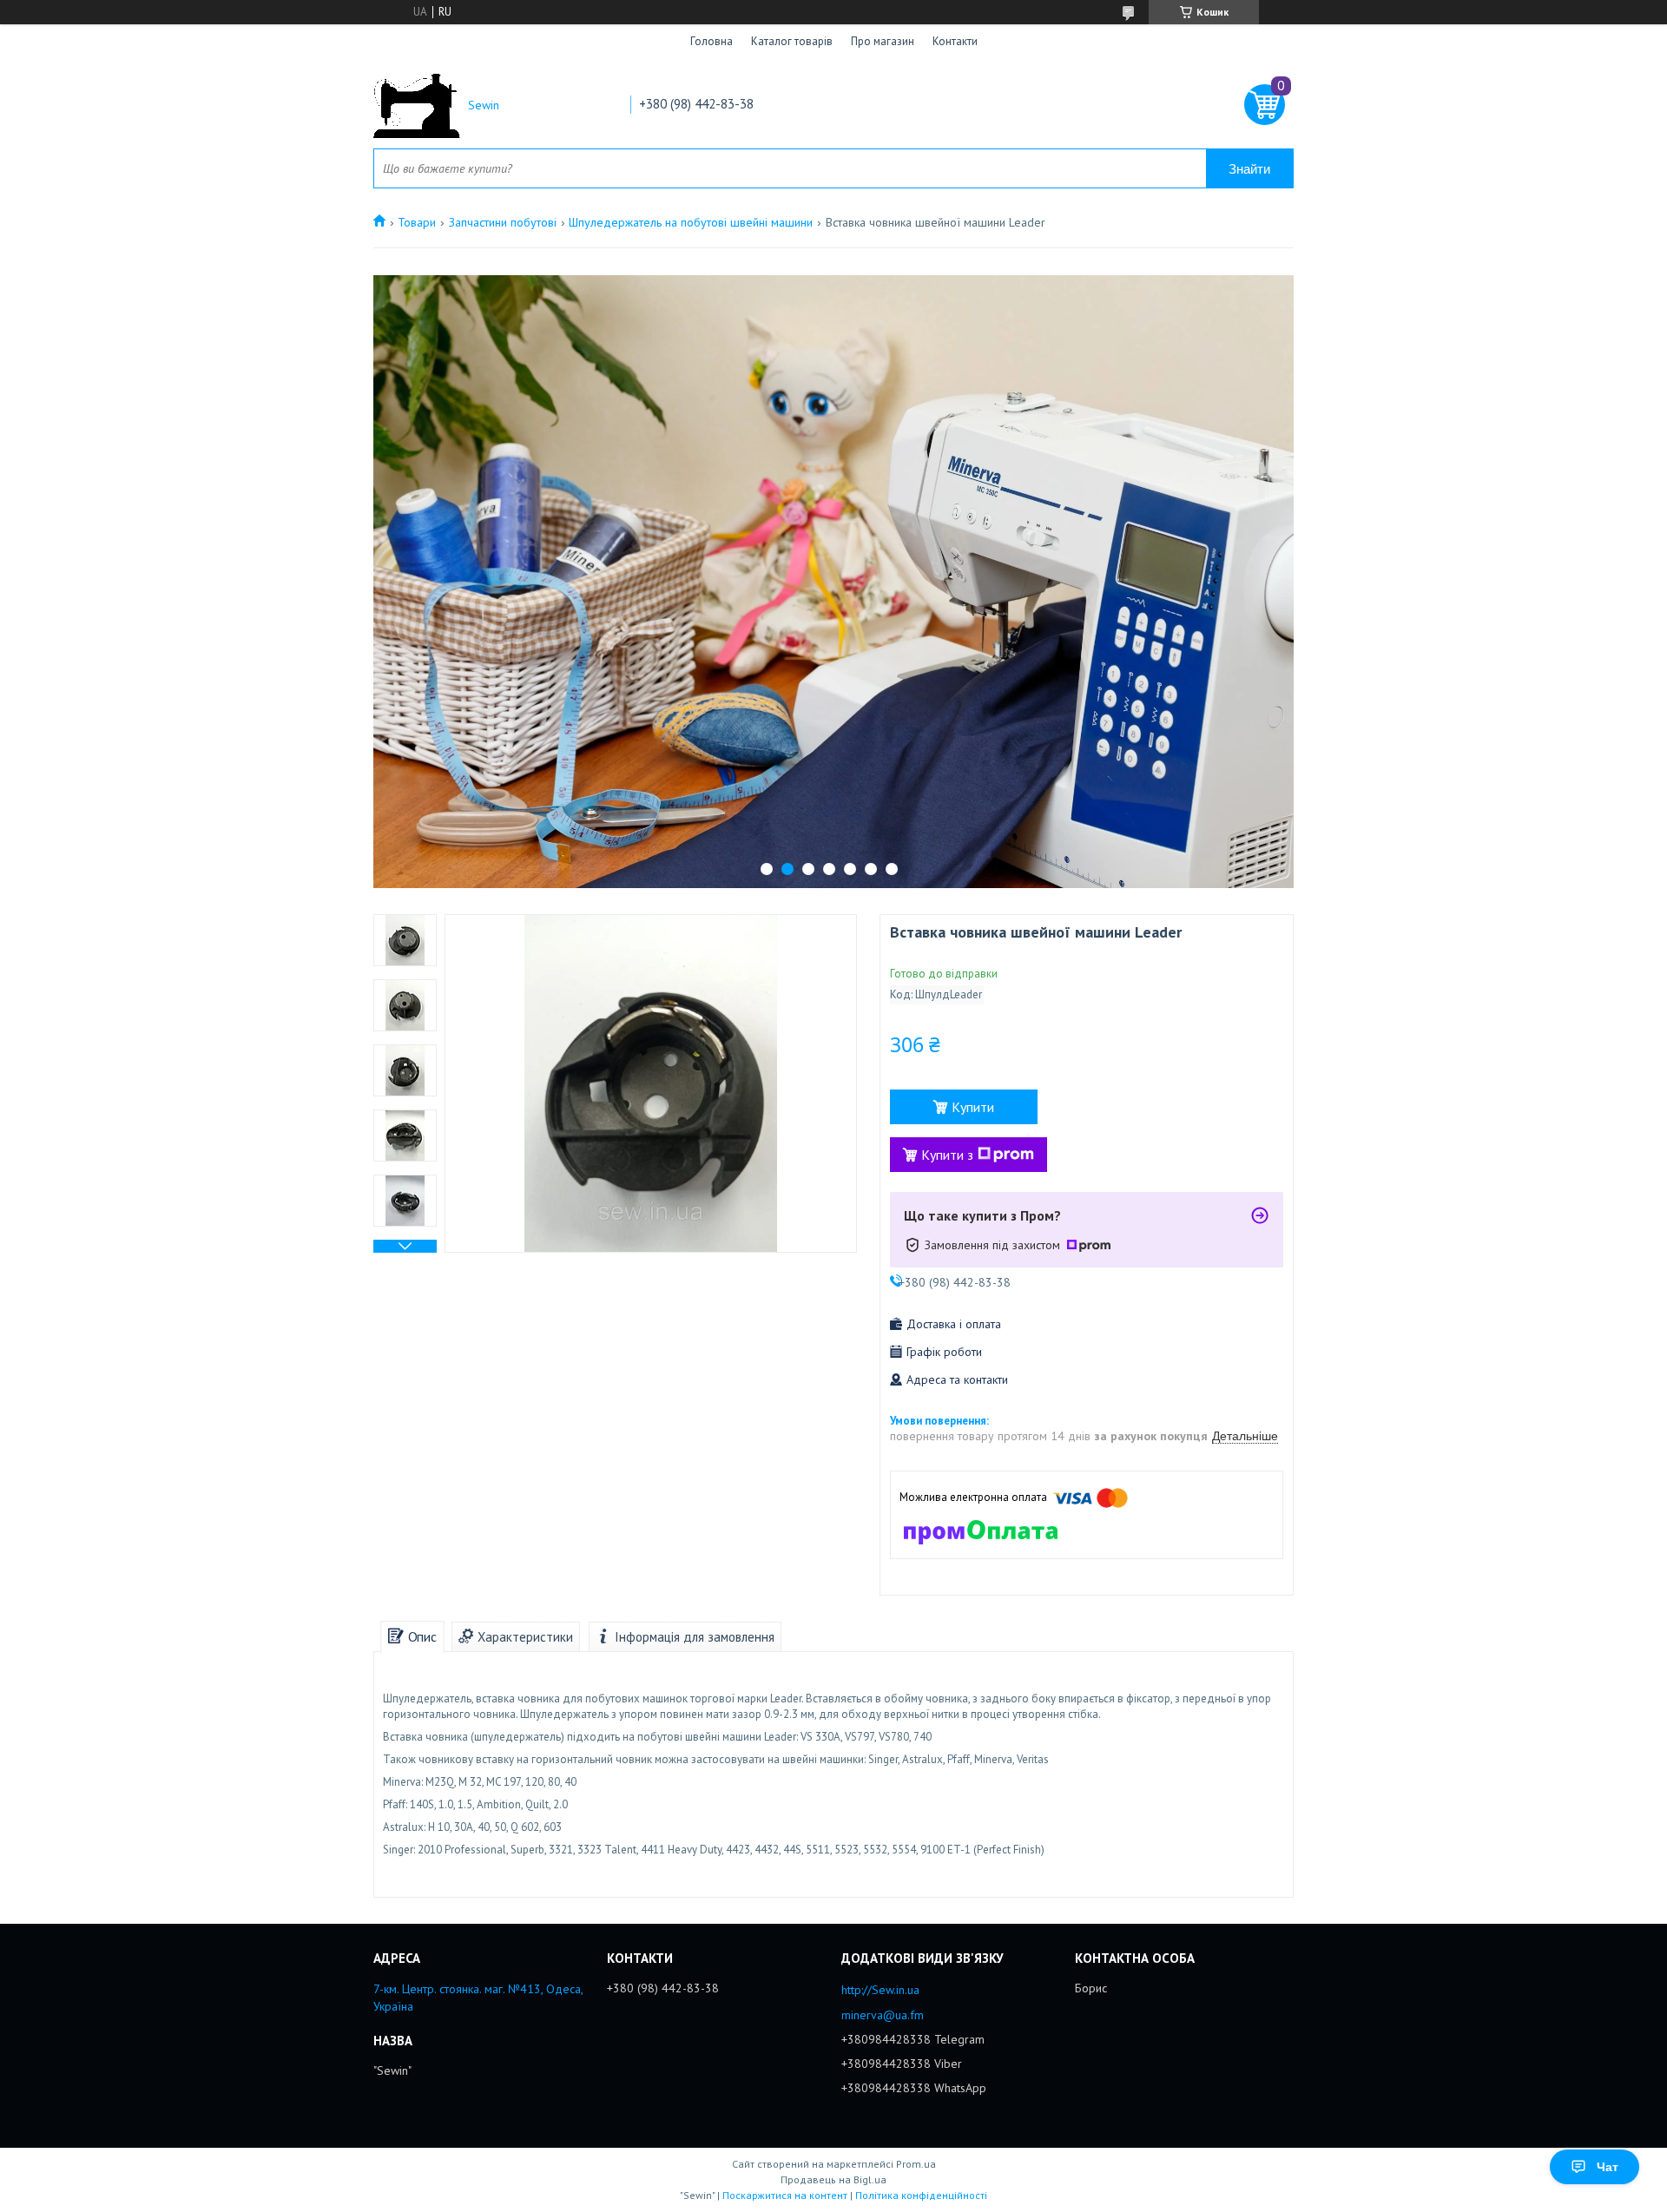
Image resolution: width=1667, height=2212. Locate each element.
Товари (417, 222)
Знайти (1249, 169)
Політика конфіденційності (921, 2195)
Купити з (947, 1155)
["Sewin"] (417, 105)
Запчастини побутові (503, 222)
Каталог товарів (792, 41)
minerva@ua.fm (883, 2015)
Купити (973, 1107)
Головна (712, 41)
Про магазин (883, 41)
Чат (1608, 2167)
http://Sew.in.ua (880, 1990)
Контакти (955, 41)
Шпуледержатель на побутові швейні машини (691, 222)
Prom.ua (916, 2164)
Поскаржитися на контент (785, 2195)
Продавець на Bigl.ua (833, 2179)
